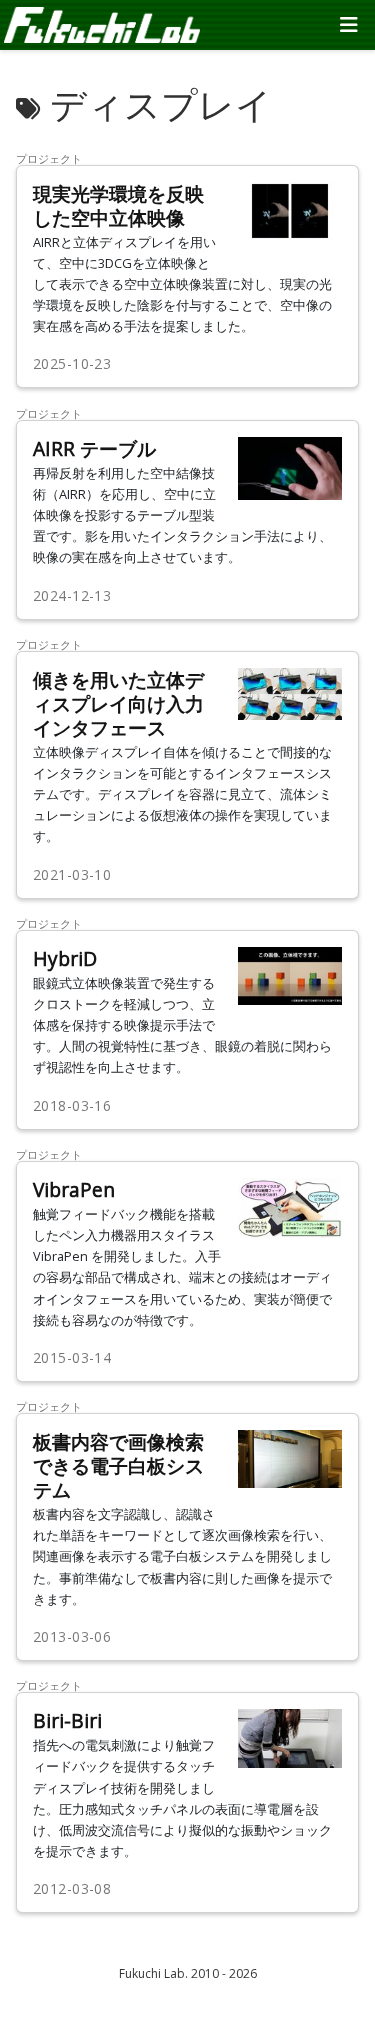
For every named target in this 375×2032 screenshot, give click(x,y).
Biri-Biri (67, 1720)
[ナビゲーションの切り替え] (349, 25)
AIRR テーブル (94, 448)
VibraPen (74, 1189)
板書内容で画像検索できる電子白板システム (118, 1465)
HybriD (65, 958)
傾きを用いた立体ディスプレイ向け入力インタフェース (118, 703)
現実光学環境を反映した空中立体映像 (118, 205)
